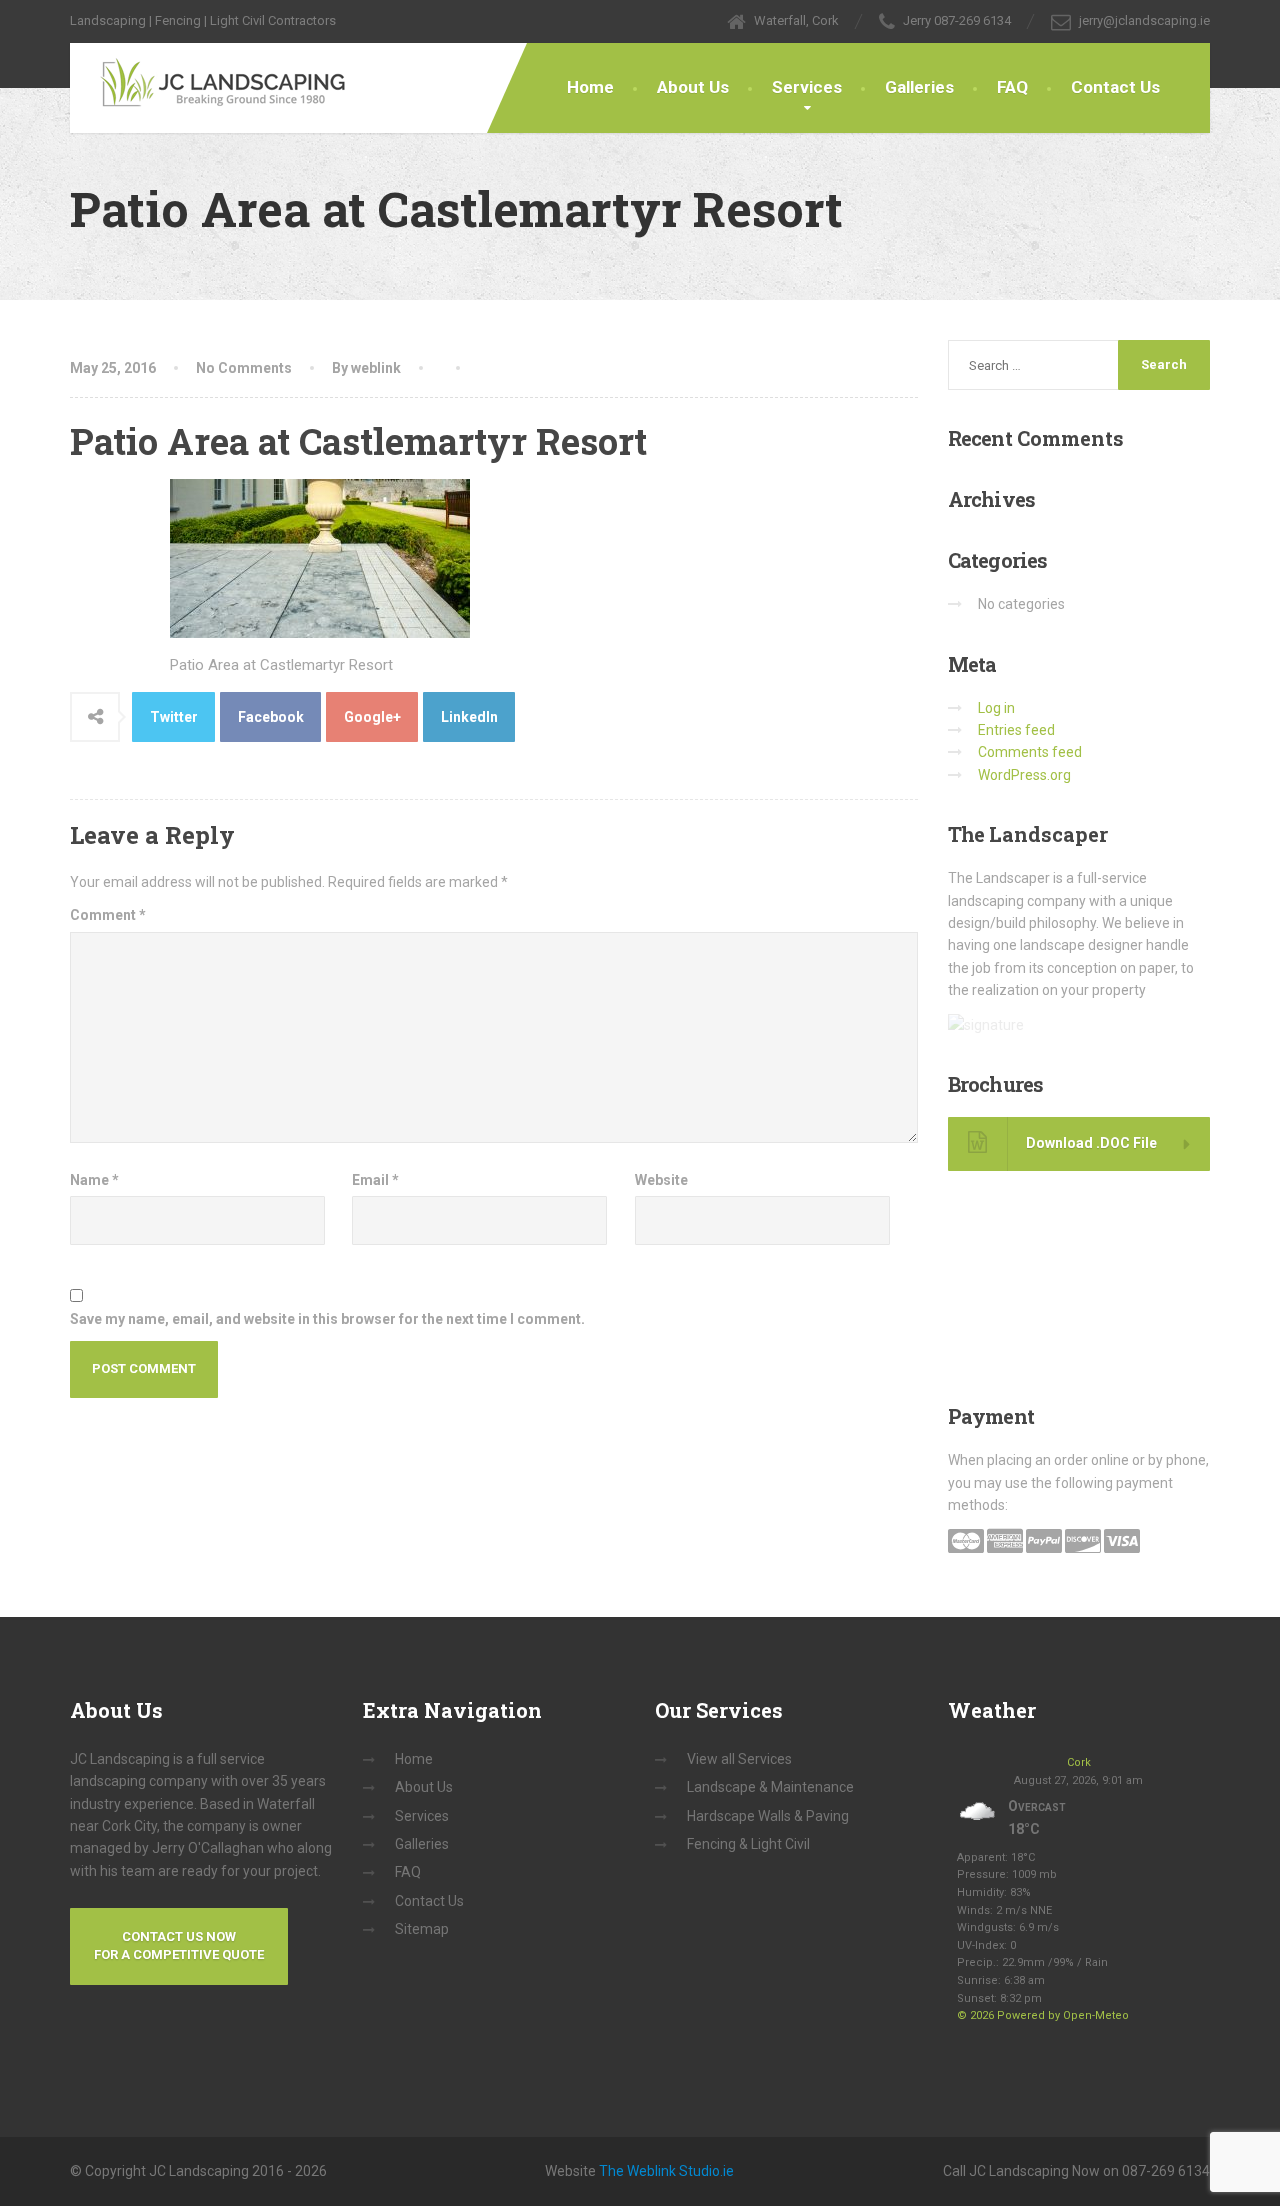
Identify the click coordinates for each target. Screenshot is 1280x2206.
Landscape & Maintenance (770, 1787)
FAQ (1012, 87)
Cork (1079, 1762)
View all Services (739, 1759)
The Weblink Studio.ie (666, 2171)
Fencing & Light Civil (748, 1844)
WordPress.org (1024, 775)
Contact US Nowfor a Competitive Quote (179, 1946)
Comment (108, 915)
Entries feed (1016, 730)
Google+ (372, 717)
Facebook (271, 717)
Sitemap (422, 1929)
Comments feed (1030, 752)
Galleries (919, 87)
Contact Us (1115, 87)
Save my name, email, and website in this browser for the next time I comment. (327, 1319)
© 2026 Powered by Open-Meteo (1043, 2015)
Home (590, 87)
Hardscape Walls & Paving (768, 1816)
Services (807, 87)
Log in (996, 708)
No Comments (244, 368)
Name (94, 1180)
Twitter (174, 717)
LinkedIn (469, 717)
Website (661, 1180)
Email (375, 1180)
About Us (693, 87)
